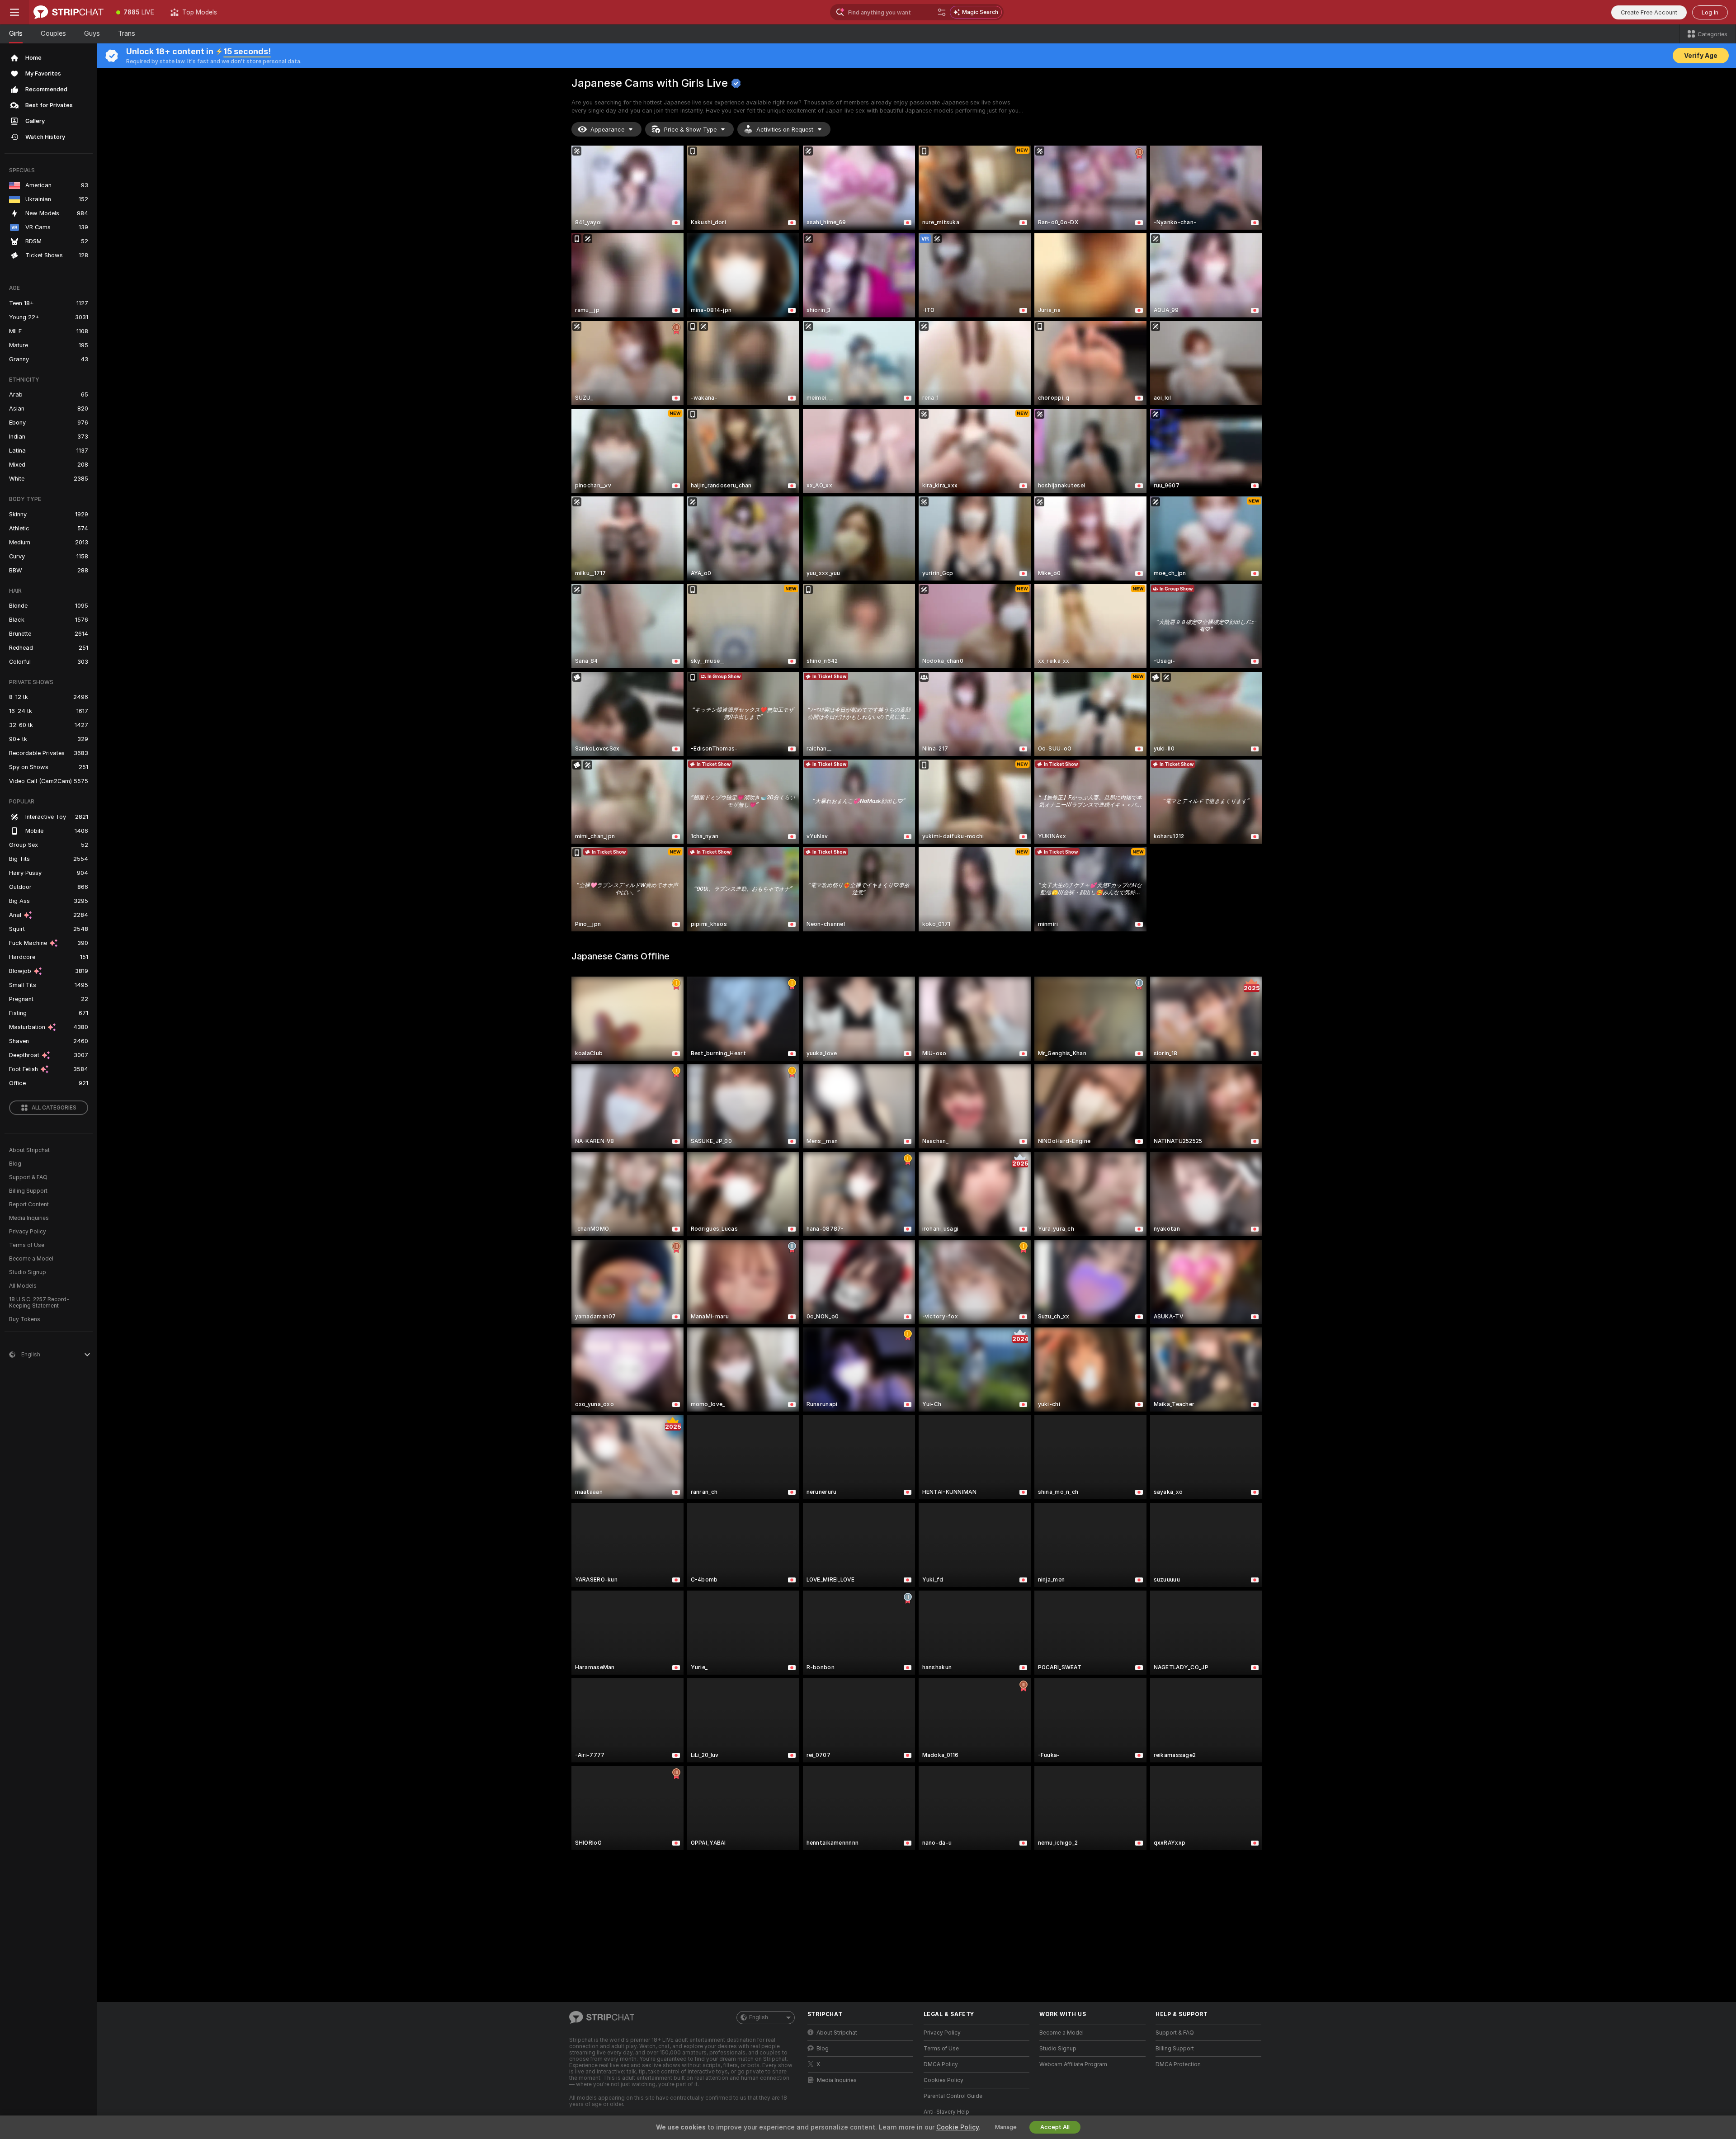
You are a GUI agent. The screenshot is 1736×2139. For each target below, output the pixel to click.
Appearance (607, 130)
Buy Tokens (25, 1319)
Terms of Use (27, 1245)
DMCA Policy (941, 2064)
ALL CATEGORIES (54, 1108)
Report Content (29, 1204)
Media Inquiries (29, 1218)
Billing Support (28, 1191)
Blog (15, 1164)
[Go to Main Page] (68, 12)
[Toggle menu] (14, 12)
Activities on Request (785, 130)
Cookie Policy (958, 2127)
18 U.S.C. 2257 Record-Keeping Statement (39, 1303)
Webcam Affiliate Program (1073, 2064)
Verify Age (1701, 56)
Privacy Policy (28, 1232)
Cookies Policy (943, 2080)
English (759, 2017)
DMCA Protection (1178, 2064)
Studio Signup (28, 1272)
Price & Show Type (690, 130)
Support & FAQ (28, 1177)
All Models (23, 1286)
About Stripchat (29, 1150)
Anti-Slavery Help (946, 2112)
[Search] (942, 12)
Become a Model (31, 1259)
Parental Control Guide (953, 2096)
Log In (1710, 12)
